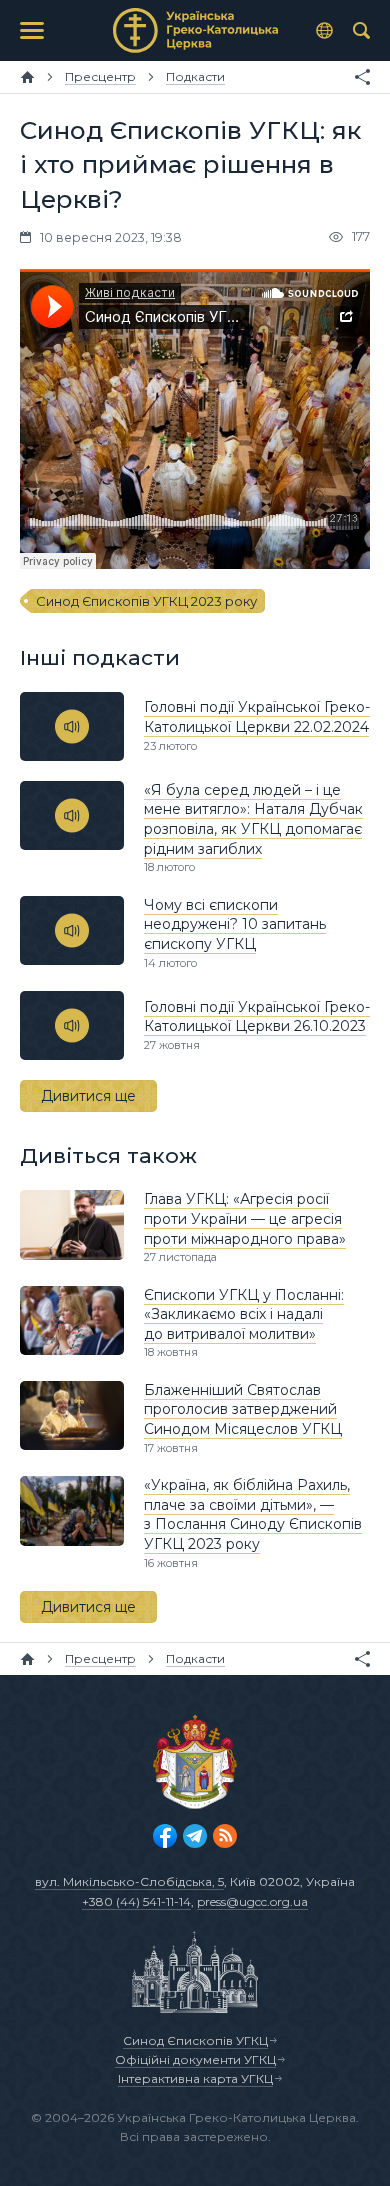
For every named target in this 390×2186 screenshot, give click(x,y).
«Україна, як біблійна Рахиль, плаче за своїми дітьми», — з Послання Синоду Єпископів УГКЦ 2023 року (253, 1514)
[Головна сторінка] (27, 77)
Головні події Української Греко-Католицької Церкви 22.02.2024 (257, 717)
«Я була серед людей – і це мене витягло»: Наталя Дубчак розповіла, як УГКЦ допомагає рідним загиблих (253, 819)
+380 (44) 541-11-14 (136, 1901)
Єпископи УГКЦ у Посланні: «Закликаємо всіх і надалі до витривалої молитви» (244, 1314)
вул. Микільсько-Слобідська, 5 (129, 1881)
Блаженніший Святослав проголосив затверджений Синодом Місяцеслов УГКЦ (243, 1409)
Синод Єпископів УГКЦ (195, 2040)
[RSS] (225, 1836)
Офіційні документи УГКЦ (195, 2059)
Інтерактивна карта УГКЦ (195, 2078)
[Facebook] (165, 1836)
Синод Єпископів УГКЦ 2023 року (146, 601)
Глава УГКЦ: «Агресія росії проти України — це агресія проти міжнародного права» (245, 1218)
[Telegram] (195, 1836)
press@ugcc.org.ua (252, 1901)
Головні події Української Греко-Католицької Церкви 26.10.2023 (257, 1017)
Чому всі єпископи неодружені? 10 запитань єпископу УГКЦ (235, 924)
